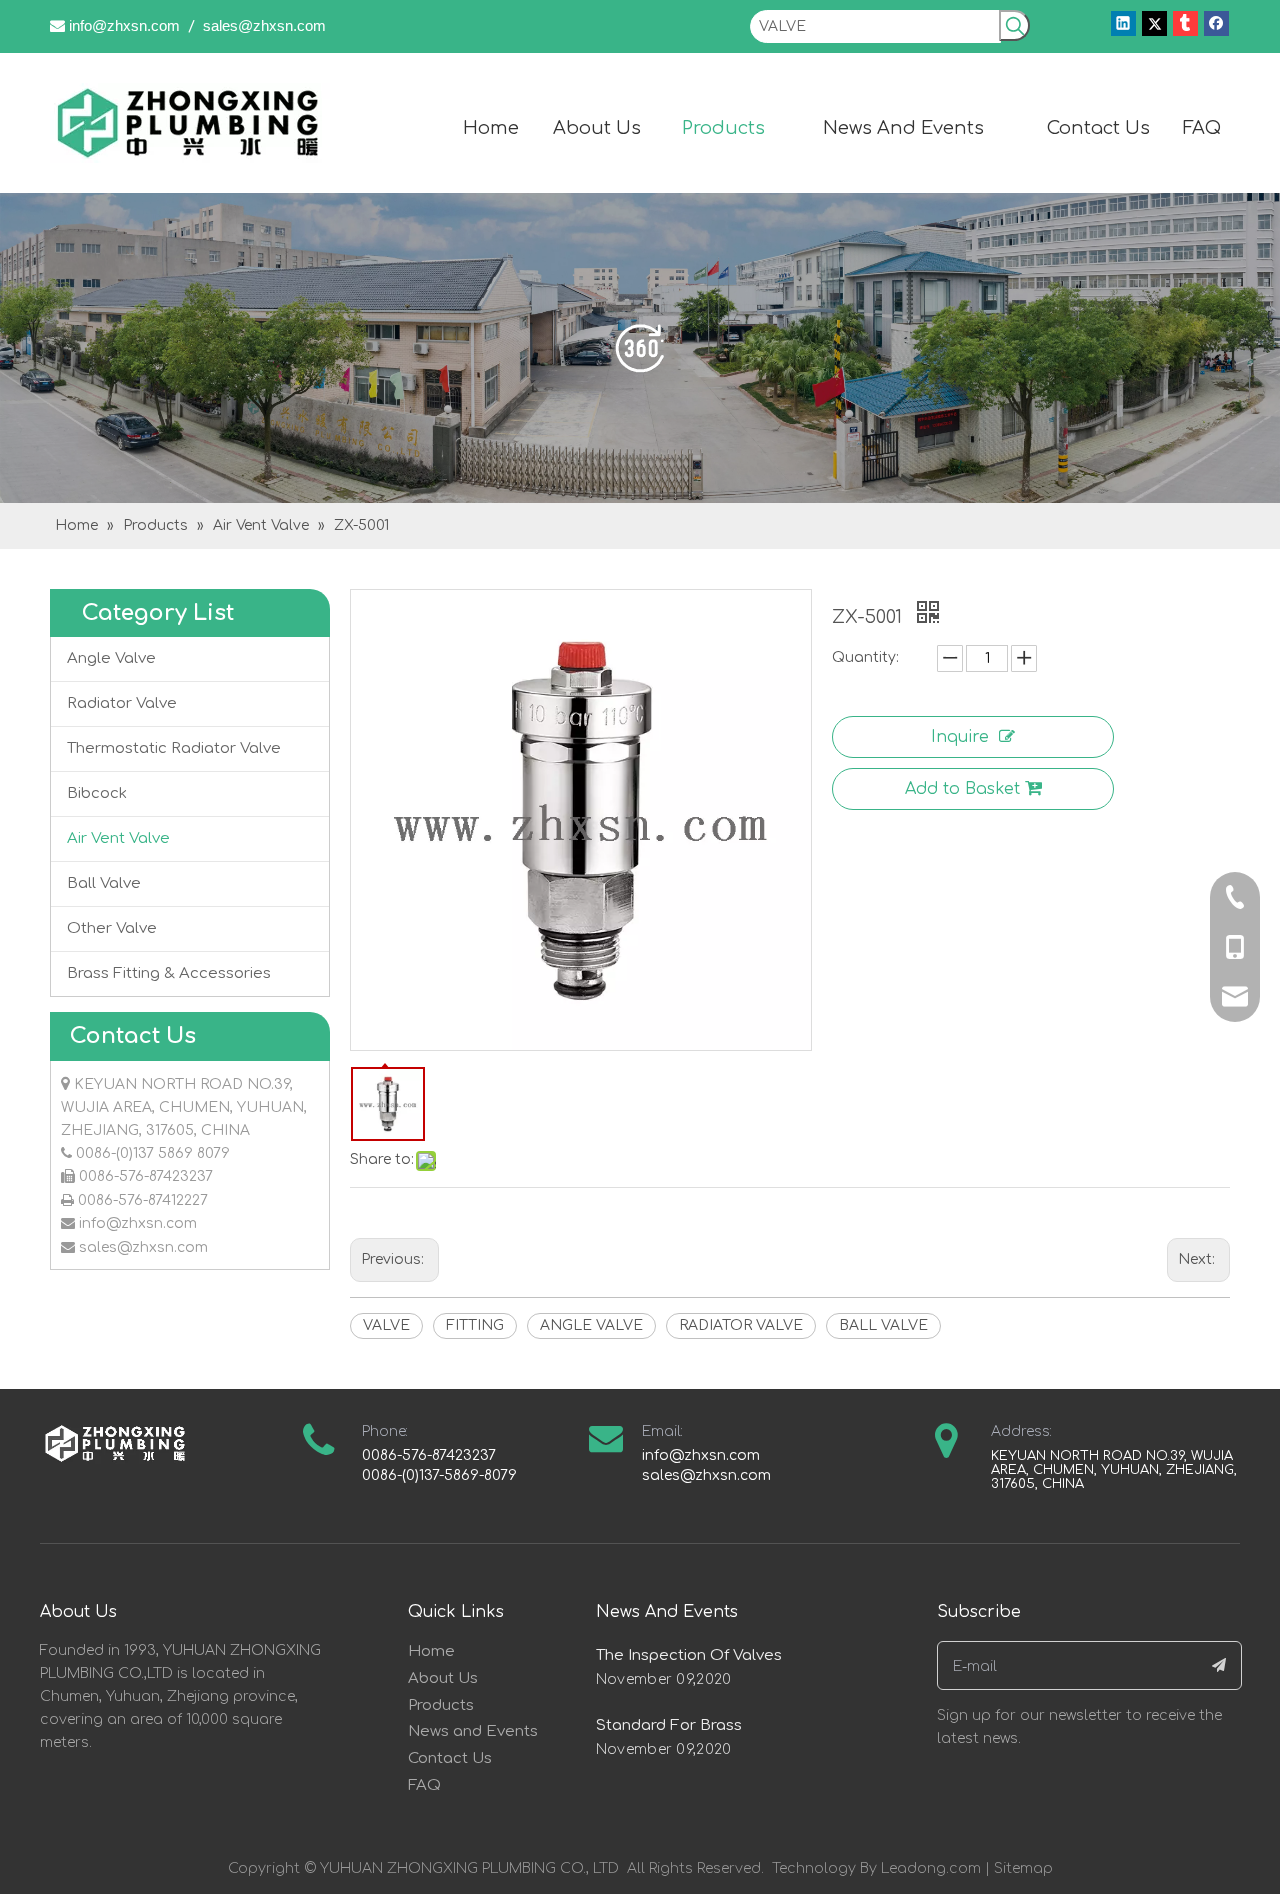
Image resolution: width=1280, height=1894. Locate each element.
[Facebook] (1216, 23)
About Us (443, 1678)
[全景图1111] (640, 348)
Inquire (960, 737)
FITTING (475, 1325)
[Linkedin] (1123, 23)
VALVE (386, 1325)
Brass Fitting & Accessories (169, 973)
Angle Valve (111, 658)
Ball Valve (104, 883)
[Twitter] (1154, 23)
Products (441, 1705)
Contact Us (450, 1758)
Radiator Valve (122, 703)
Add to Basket (962, 789)
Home (431, 1651)
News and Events (473, 1731)
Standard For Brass (669, 1725)
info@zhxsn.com (124, 25)
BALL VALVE (883, 1325)
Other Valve (112, 928)
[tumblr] (1185, 23)
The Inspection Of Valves (689, 1655)
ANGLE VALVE (591, 1325)
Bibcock (97, 793)
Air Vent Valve (118, 838)
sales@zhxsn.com (264, 25)
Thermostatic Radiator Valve (174, 748)
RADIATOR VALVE (741, 1325)
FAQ (424, 1785)
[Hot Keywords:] (1014, 25)
